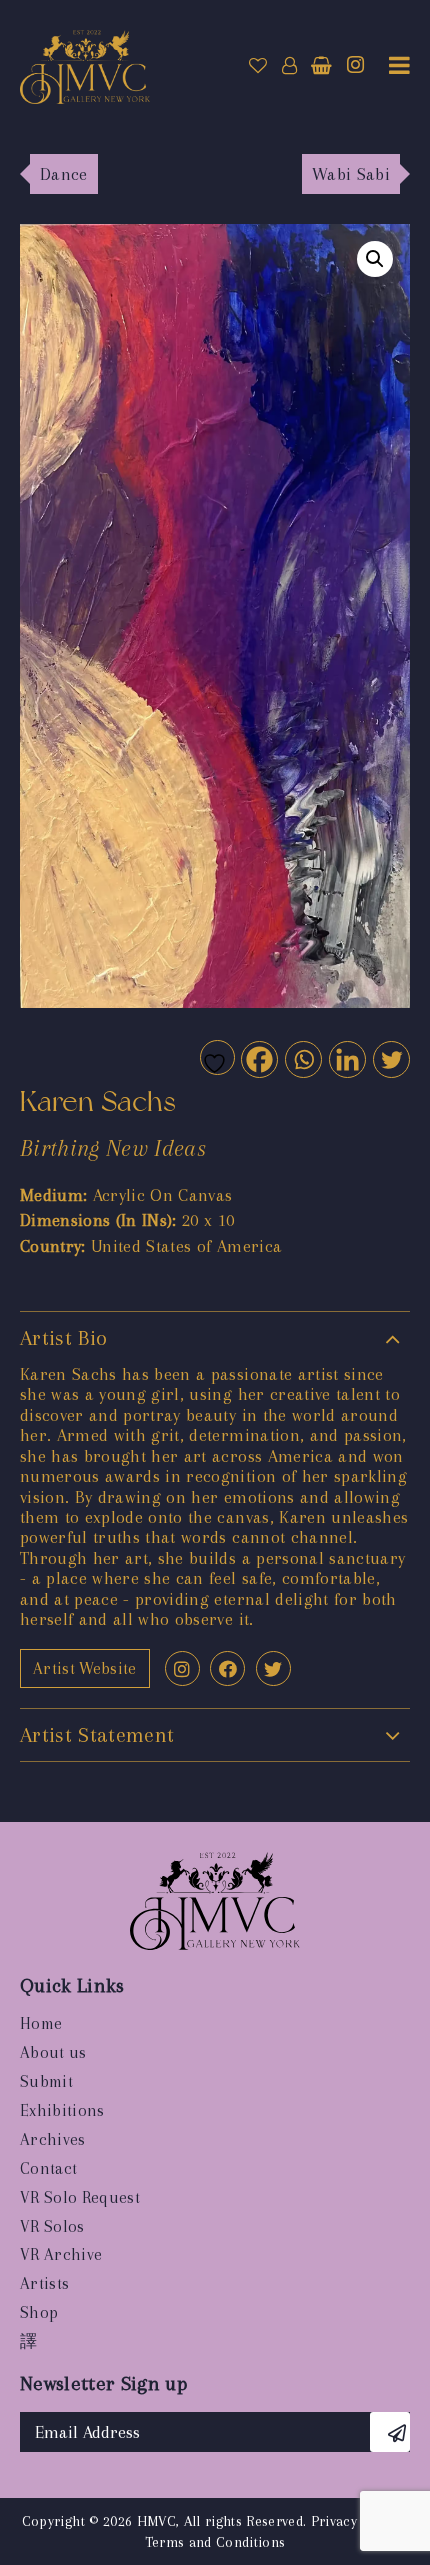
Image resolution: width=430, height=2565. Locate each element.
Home (41, 2023)
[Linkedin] (346, 1058)
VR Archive (61, 2254)
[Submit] (390, 2432)
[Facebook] (258, 1058)
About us (53, 2052)
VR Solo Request (80, 2197)
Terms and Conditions (215, 2542)
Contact (48, 2168)
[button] (375, 259)
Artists (44, 2283)
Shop (39, 2312)
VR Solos (52, 2226)
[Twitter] (390, 1058)
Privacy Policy (356, 2521)
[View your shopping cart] (321, 66)
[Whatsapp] (302, 1058)
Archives (53, 2139)
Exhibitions (62, 2110)
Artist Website (85, 1668)
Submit (46, 2081)
